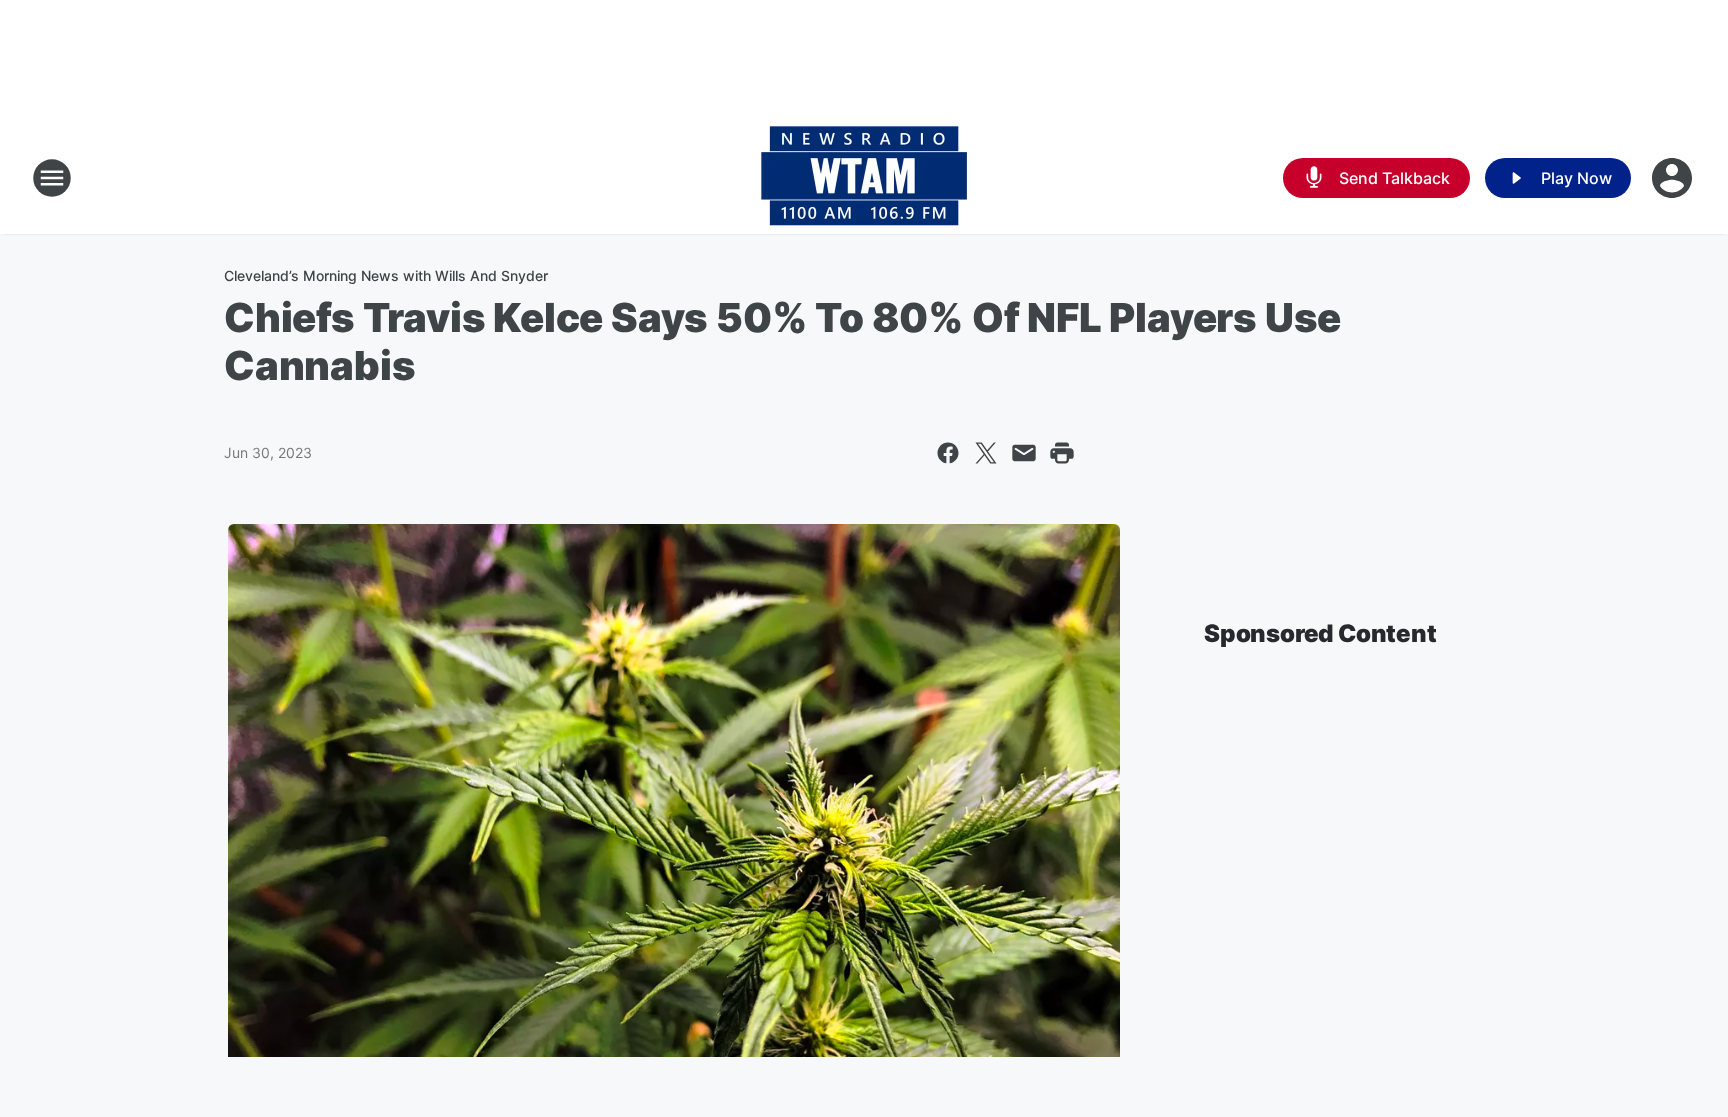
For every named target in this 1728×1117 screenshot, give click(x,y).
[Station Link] (864, 178)
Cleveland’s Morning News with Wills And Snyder (386, 275)
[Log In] (1674, 178)
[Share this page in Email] (1024, 453)
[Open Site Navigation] (52, 178)
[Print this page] (1062, 453)
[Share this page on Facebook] (948, 453)
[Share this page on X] (986, 453)
